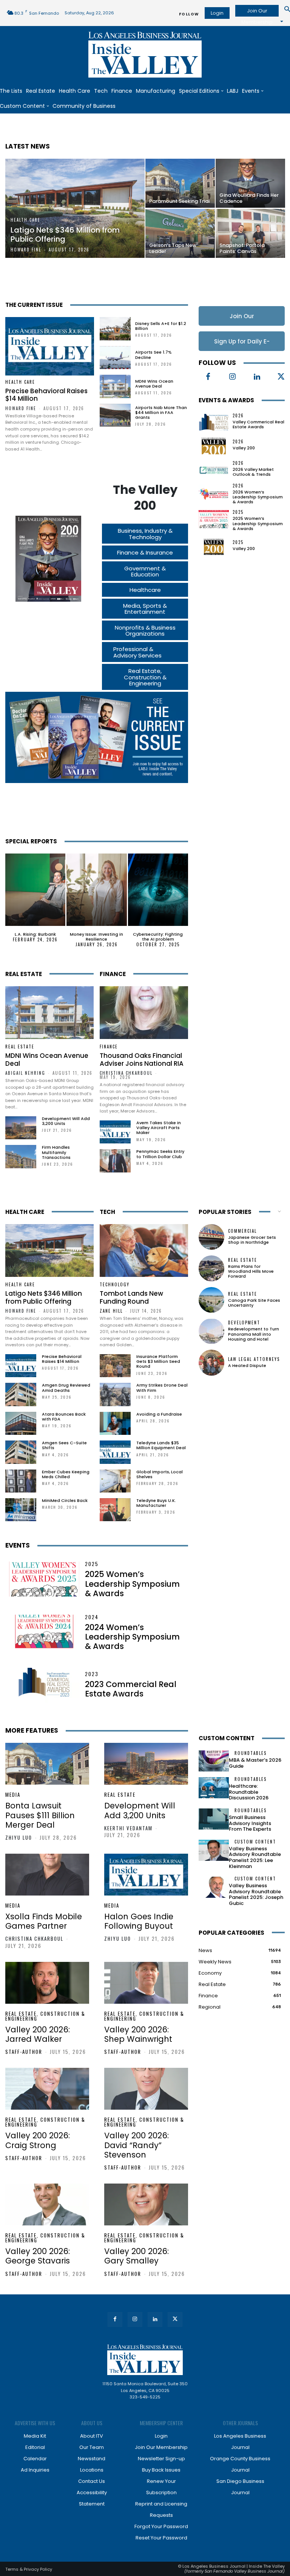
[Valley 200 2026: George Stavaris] (47, 2204)
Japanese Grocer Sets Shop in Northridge (252, 1240)
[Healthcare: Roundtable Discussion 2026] (214, 1788)
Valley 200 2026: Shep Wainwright (138, 2034)
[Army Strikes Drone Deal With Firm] (115, 1394)
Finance (113, 974)
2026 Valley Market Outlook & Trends (253, 472)
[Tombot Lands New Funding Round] (144, 1250)
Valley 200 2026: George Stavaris (38, 2256)
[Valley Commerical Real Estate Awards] (214, 421)
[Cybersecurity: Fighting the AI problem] (158, 890)
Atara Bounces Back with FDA (64, 1417)
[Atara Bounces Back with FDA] (21, 1423)
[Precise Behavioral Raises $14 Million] (50, 346)
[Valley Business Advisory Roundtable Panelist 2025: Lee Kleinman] (214, 1850)
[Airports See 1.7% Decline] (115, 358)
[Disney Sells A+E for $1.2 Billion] (115, 329)
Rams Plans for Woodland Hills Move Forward (251, 1271)
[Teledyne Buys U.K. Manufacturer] (115, 1510)
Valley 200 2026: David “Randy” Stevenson (137, 2145)
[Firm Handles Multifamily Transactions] (21, 1156)
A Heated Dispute (247, 1365)
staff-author (24, 2052)
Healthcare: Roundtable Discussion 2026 (249, 1792)
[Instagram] (233, 377)
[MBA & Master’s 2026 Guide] (214, 1761)
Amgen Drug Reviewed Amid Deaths (66, 1388)
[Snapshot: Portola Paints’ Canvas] (250, 233)
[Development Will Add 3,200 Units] (21, 1128)
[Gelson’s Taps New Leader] (180, 233)
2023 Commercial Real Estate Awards (131, 1689)
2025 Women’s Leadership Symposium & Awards (258, 523)
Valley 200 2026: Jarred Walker (38, 2034)
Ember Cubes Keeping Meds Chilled (66, 1474)
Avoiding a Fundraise (159, 1414)
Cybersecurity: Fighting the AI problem (158, 937)
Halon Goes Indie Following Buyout (139, 1921)
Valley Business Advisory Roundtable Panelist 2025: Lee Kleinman (255, 1857)
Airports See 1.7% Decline (153, 355)
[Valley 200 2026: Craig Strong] (47, 2089)
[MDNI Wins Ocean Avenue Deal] (115, 386)
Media (13, 1795)
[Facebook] (208, 377)
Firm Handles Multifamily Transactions (56, 1152)
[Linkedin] (257, 377)
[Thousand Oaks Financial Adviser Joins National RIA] (144, 1013)
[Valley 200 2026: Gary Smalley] (146, 2204)
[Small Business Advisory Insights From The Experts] (214, 1819)
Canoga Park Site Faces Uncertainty (254, 1303)
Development (244, 1323)
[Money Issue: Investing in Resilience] (96, 890)
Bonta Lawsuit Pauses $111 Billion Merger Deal (40, 1815)
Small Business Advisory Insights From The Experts (250, 1823)
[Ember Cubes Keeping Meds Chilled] (21, 1481)
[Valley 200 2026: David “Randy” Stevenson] (146, 2089)
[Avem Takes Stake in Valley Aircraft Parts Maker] (115, 1132)
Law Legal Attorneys (254, 1359)
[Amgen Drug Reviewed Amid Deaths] (21, 1394)
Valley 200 (244, 448)
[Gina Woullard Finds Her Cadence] (250, 183)
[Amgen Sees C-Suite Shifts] (21, 1452)
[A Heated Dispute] (211, 1362)
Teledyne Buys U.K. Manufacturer (156, 1503)
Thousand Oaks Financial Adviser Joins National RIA (142, 1059)
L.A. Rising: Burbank (35, 934)
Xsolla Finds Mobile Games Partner (44, 1921)
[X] (175, 2319)
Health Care (25, 220)
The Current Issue (34, 305)
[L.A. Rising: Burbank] (35, 890)
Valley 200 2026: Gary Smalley (137, 2256)
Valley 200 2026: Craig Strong (38, 2140)
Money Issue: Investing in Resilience (96, 937)
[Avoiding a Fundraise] (115, 1423)
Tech (107, 1212)
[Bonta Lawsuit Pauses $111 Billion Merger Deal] (47, 1764)
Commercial (242, 1231)
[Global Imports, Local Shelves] (115, 1481)
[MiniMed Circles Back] (21, 1510)
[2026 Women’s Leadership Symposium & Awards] (214, 493)
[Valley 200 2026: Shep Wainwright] (146, 1983)
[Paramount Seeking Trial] (180, 183)
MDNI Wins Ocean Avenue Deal (154, 384)
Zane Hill (111, 1311)
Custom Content (227, 1738)
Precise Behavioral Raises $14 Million (46, 395)
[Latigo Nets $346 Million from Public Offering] (75, 208)
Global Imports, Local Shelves (160, 1474)
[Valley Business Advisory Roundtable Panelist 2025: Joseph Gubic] (214, 1887)
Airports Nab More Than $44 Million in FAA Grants (161, 412)
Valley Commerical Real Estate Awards (258, 424)
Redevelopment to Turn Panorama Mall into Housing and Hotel (254, 1334)
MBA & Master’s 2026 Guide (255, 1763)
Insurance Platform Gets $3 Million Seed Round (158, 1361)
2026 (238, 416)
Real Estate (24, 974)
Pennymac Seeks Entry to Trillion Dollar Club (160, 1154)
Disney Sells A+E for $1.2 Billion (161, 326)
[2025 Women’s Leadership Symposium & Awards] (214, 519)
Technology (115, 1285)
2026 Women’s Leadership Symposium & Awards (258, 497)
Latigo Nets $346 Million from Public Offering (44, 1297)
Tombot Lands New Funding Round (131, 1297)
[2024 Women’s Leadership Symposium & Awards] (44, 1632)
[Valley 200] (214, 445)
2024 (92, 1617)
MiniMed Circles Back (65, 1500)
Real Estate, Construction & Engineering (45, 2016)
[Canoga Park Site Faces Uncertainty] (211, 1300)
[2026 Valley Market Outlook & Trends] (214, 469)
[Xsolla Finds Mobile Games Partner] (47, 1875)
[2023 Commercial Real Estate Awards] (44, 1685)
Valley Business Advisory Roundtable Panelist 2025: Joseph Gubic (256, 1894)
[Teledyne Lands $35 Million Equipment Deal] (115, 1452)
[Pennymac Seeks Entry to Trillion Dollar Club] (115, 1161)
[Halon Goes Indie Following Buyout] (146, 1875)
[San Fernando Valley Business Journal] (145, 55)
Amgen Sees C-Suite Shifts (64, 1445)
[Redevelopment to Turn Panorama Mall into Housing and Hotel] (211, 1331)
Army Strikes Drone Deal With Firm (162, 1388)
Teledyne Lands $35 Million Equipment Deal (161, 1445)
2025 (238, 512)
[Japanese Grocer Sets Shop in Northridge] (211, 1237)
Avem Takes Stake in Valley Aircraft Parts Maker (159, 1128)
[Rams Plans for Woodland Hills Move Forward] (211, 1268)
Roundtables (251, 1753)
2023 (92, 1674)
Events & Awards (226, 400)
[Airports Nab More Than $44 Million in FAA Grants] (115, 415)
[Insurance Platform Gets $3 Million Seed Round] (115, 1366)
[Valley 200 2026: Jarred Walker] (47, 1983)
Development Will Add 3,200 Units (66, 1121)
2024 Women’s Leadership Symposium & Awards (132, 1637)
